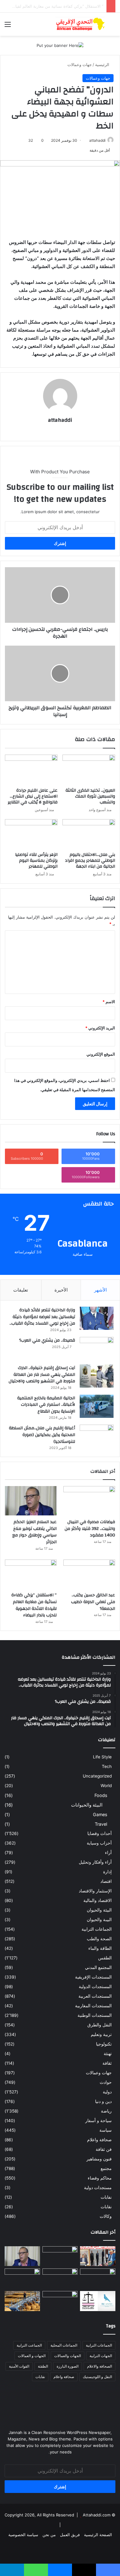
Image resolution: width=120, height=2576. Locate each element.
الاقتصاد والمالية (98, 1900)
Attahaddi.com (97, 2515)
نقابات (106, 2207)
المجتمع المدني (98, 1967)
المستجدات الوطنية (95, 2015)
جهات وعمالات (80, 65)
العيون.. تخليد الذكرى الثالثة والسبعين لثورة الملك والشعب (90, 796)
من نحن (49, 2535)
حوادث (106, 2082)
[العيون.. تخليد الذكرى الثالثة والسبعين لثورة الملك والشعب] (89, 769)
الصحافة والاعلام (100, 2366)
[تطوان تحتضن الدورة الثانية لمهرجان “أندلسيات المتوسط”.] (98, 2256)
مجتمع (106, 2168)
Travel (101, 1824)
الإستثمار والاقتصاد (95, 1891)
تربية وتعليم (101, 2034)
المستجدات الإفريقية (93, 1977)
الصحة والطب (99, 1939)
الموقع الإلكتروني (101, 1054)
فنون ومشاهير (99, 2159)
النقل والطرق (100, 2025)
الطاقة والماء (100, 1948)
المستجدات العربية (95, 1996)
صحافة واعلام (99, 2140)
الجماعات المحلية (64, 2345)
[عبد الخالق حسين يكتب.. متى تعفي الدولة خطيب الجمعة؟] (89, 1574)
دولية (107, 2092)
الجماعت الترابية (29, 2345)
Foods (101, 1795)
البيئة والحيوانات (87, 1805)
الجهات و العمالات (32, 2356)
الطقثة (43, 2366)
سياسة (106, 2130)
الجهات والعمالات (68, 2356)
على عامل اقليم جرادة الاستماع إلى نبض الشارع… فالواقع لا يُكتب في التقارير (33, 796)
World (106, 1786)
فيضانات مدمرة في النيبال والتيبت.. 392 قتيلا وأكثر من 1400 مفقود (90, 1529)
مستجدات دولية (98, 2188)
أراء (108, 1853)
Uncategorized (97, 1776)
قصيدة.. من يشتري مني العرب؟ (47, 1340)
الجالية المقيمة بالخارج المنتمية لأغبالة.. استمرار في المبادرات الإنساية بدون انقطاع (46, 1405)
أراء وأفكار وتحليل (95, 1862)
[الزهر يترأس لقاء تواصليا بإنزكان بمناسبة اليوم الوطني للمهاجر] (31, 834)
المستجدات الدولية (95, 1987)
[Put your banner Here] (60, 45)
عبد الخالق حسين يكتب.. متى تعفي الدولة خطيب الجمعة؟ (93, 1602)
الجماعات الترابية (97, 1929)
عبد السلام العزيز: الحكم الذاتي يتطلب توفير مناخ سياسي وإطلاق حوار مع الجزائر (34, 1532)
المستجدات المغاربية (93, 2006)
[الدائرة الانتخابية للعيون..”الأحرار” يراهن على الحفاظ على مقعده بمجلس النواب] (98, 2301)
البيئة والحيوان (99, 1910)
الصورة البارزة (68, 2366)
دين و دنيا (103, 2101)
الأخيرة (61, 1290)
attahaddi (97, 140)
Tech (107, 1766)
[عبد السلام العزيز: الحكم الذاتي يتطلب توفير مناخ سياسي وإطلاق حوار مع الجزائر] (31, 1501)
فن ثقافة (104, 2149)
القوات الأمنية (19, 2366)
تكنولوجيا (104, 2044)
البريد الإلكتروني (100, 1028)
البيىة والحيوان (99, 1920)
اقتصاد (106, 1881)
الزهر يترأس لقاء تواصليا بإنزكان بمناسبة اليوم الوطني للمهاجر (36, 861)
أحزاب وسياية (99, 1843)
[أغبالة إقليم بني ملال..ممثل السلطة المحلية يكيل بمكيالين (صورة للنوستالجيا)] (97, 1436)
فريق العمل (70, 2535)
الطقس (105, 1958)
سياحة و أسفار (98, 2121)
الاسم (109, 1002)
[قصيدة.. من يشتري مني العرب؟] (97, 1349)
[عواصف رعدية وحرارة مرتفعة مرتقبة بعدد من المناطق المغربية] (22, 2279)
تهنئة (108, 2054)
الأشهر (100, 1290)
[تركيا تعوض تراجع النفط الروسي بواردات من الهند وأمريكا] (22, 2301)
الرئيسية (103, 65)
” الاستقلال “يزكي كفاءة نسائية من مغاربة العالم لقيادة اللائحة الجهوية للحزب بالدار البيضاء (34, 1605)
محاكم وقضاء (100, 2178)
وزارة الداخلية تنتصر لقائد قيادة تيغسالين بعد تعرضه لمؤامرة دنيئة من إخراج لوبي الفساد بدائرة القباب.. (42, 1317)
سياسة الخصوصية (23, 2535)
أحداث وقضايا (100, 1833)
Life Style (102, 1757)
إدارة (107, 1872)
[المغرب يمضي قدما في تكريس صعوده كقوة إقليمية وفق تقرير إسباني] (60, 2301)
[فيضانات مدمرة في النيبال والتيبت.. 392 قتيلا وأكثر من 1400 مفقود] (89, 1501)
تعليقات (21, 1290)
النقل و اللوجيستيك (97, 2377)
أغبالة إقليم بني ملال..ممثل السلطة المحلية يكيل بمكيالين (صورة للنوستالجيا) (42, 1435)
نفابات (106, 2197)
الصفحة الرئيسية (98, 2535)
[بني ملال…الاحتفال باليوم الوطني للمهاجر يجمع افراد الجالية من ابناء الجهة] (89, 834)
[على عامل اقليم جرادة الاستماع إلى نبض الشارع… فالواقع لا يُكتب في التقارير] (31, 769)
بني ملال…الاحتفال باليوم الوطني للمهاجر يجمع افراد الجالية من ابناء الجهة (90, 861)
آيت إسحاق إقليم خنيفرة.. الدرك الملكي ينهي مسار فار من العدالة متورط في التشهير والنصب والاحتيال (42, 1374)
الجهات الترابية (101, 2356)
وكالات (106, 2216)
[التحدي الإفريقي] (80, 24)
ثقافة (107, 2063)
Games (100, 1814)
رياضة (106, 2111)
